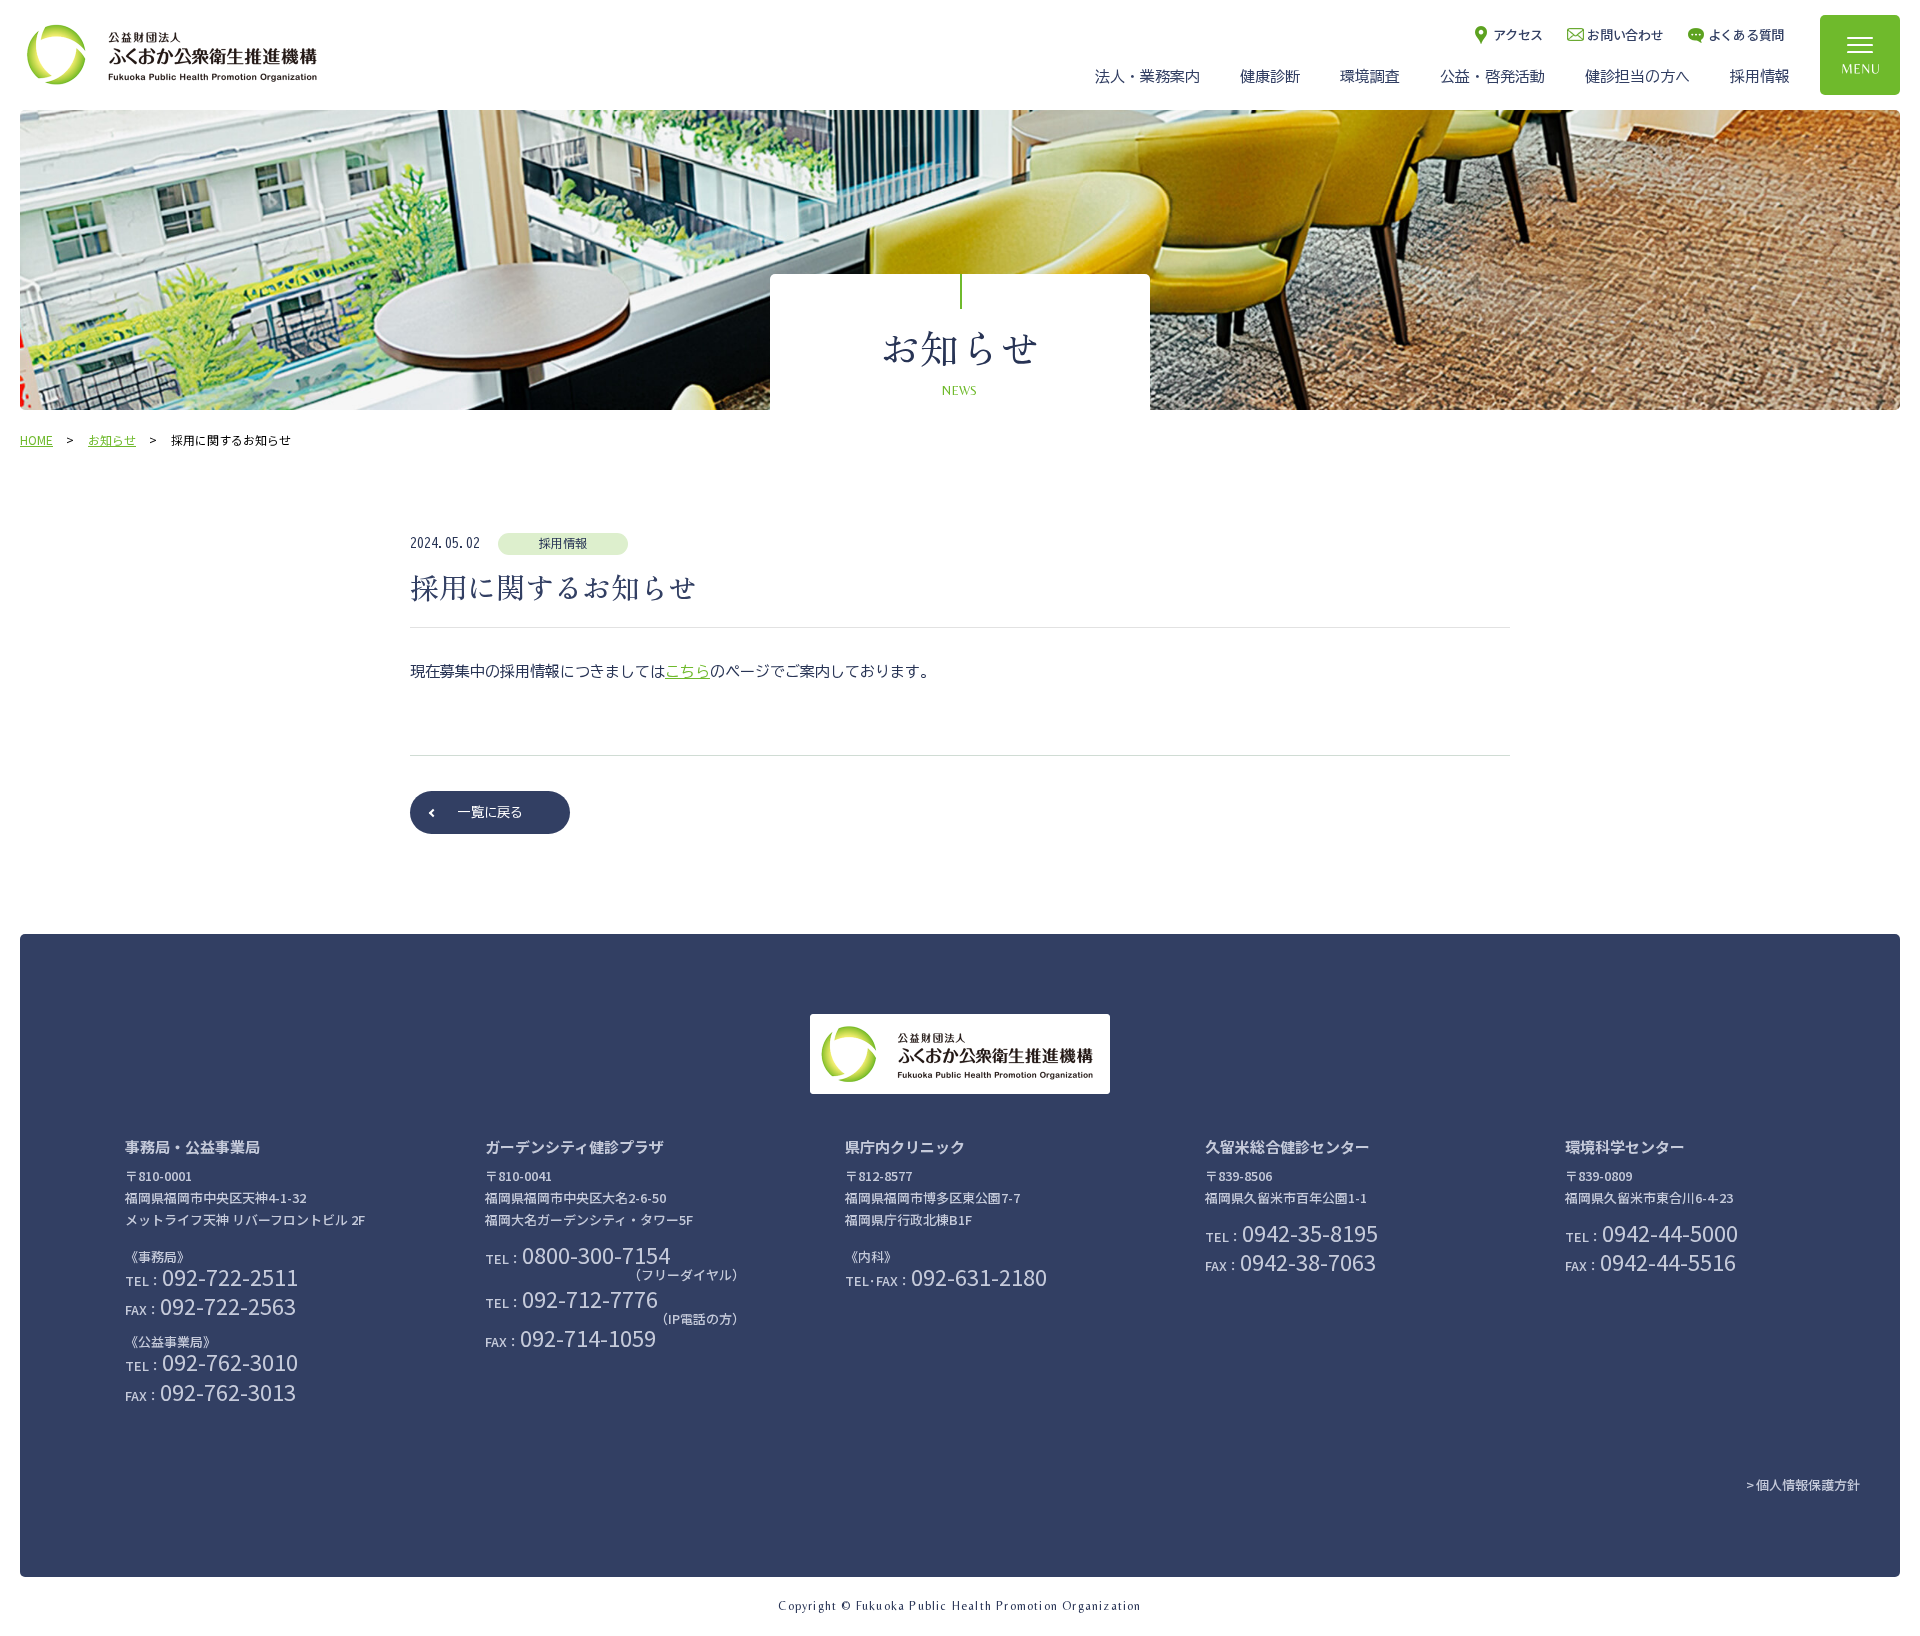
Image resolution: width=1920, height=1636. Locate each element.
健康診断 (1270, 76)
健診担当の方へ (1637, 76)
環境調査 (1370, 76)
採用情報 (1760, 76)
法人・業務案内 (1147, 76)
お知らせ (112, 439)
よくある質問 (1746, 34)
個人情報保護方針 (1808, 1484)
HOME (36, 439)
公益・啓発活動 (1492, 76)
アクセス (1518, 34)
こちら (687, 671)
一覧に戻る (490, 812)
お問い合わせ (1625, 34)
